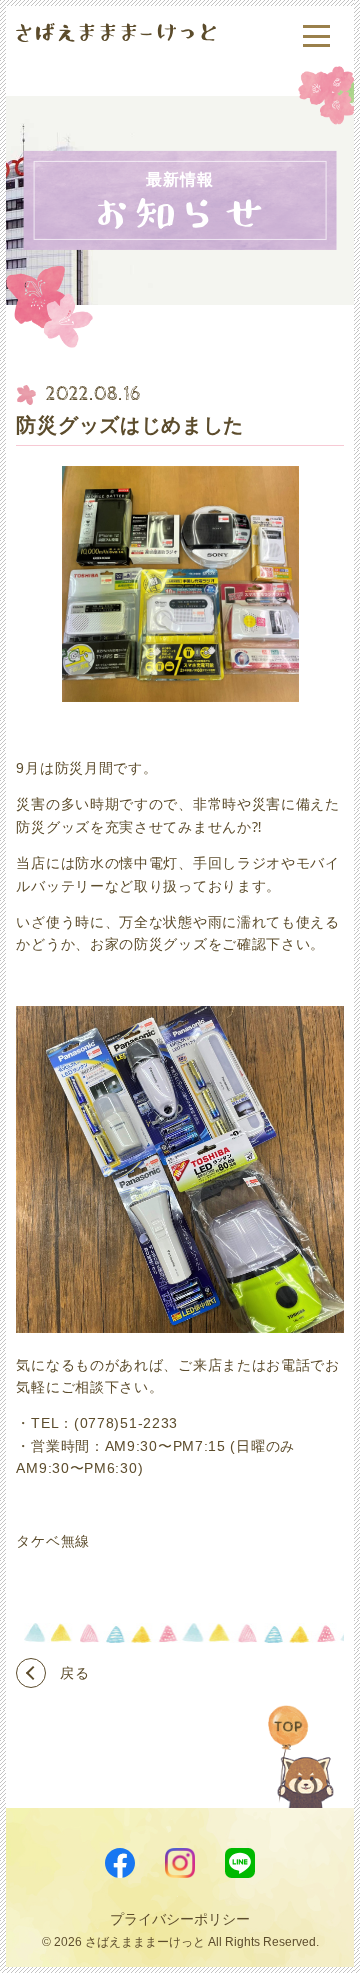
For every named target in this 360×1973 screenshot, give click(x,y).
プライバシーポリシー (180, 1919)
